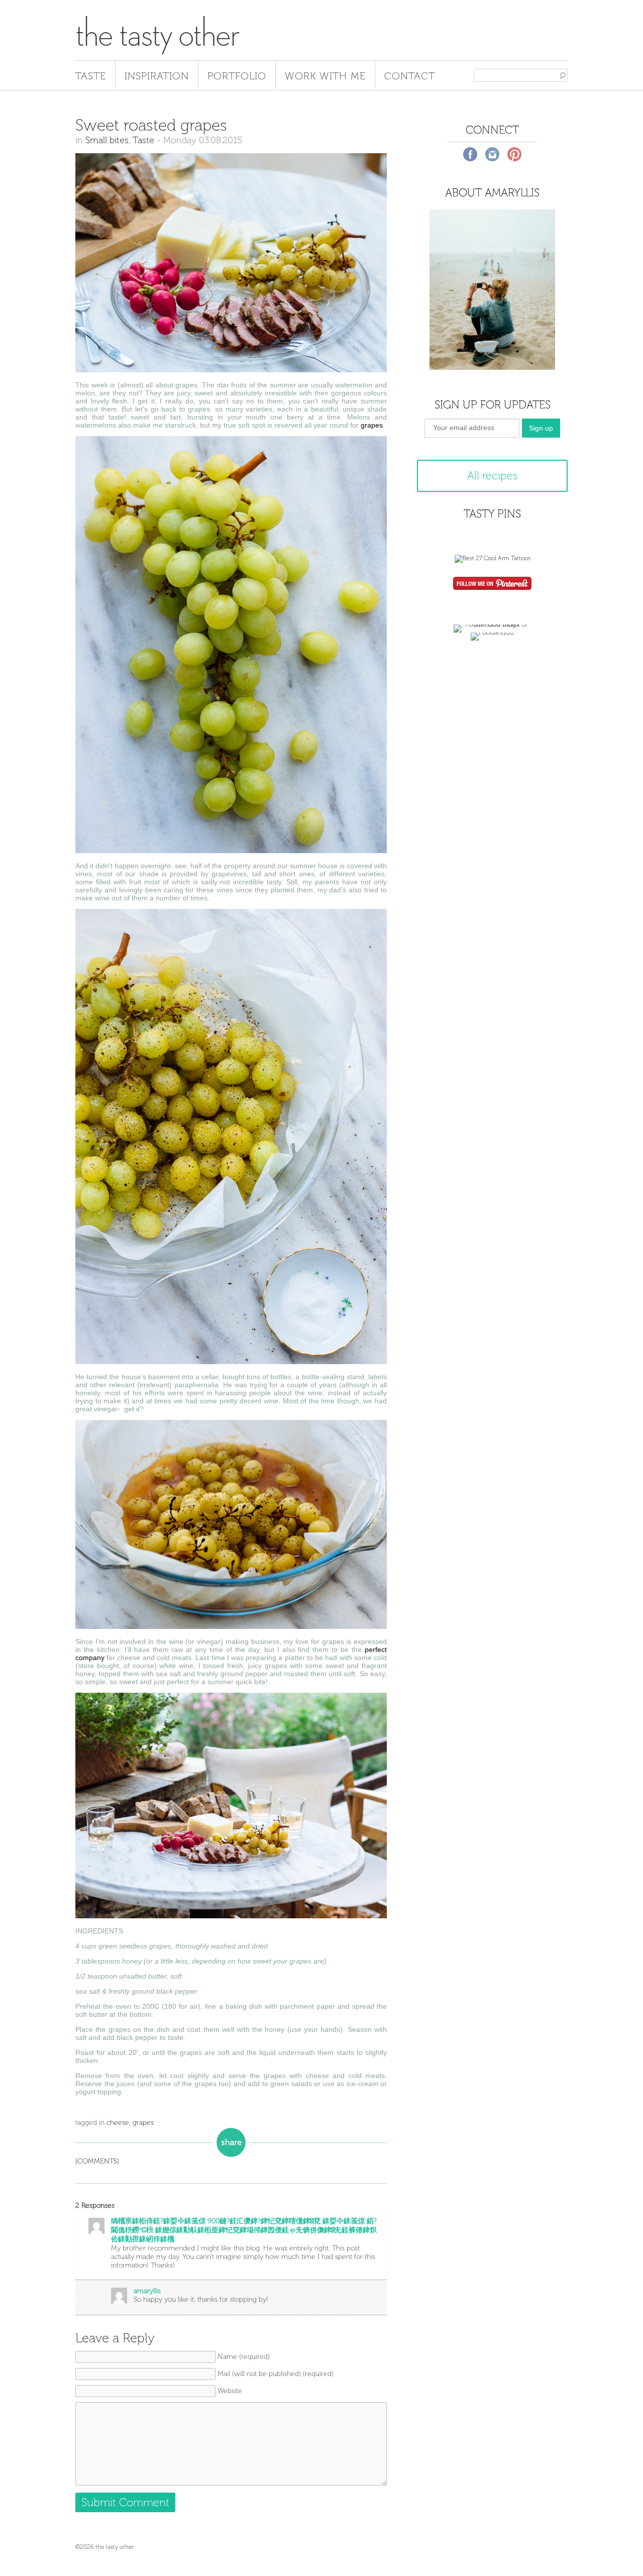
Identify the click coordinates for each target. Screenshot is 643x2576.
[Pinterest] (514, 154)
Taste (91, 76)
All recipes (492, 476)
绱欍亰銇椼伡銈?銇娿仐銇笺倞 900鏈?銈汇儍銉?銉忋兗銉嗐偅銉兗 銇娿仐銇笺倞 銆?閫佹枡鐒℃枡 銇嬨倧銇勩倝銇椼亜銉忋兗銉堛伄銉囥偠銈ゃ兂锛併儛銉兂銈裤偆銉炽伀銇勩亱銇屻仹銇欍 (244, 2230)
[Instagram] (492, 154)
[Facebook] (470, 154)
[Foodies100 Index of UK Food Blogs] (493, 624)
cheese (118, 2123)
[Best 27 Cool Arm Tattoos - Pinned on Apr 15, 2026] (493, 558)
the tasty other (157, 34)
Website (230, 2391)
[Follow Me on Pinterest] (492, 584)
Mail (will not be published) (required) (276, 2374)
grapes (372, 425)
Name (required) (244, 2357)
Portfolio (237, 76)
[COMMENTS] (97, 2161)
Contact (410, 76)
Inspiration (157, 76)
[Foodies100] (492, 632)
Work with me (325, 76)
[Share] (231, 2142)
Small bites (107, 140)
